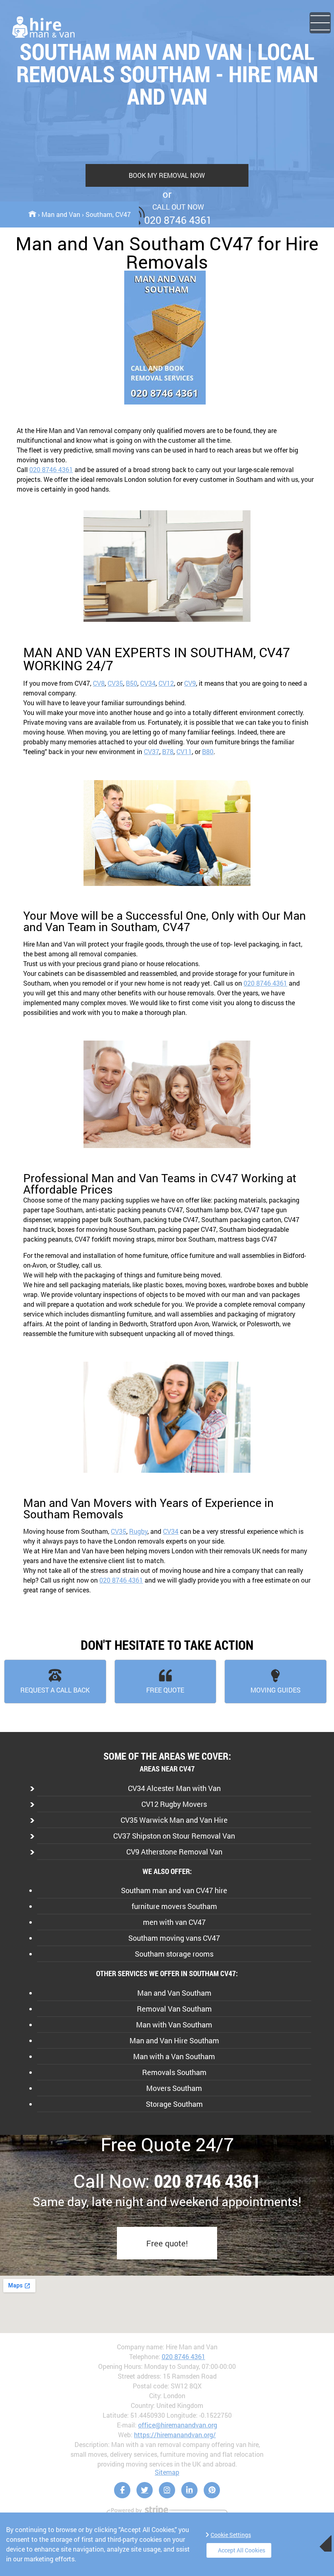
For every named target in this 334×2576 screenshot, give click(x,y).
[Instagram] (167, 2490)
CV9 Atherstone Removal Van (174, 1852)
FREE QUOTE (165, 1690)
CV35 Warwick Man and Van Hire (174, 1820)
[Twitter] (145, 2490)
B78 (168, 751)
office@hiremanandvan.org (178, 2425)
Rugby (138, 1531)
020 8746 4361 (51, 469)
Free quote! (167, 2243)
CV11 (184, 751)
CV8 (99, 683)
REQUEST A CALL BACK (55, 1690)
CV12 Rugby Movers (174, 1804)
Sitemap (167, 2472)
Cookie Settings (231, 2535)
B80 (208, 751)
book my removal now (167, 175)
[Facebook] (122, 2490)
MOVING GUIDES (276, 1690)
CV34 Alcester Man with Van (174, 1788)
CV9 (190, 683)
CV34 (148, 683)
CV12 (166, 683)
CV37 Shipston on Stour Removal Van (174, 1836)
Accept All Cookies (242, 2550)
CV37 (152, 751)
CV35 (115, 683)
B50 (132, 683)
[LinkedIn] (189, 2490)
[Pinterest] (212, 2490)
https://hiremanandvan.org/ (175, 2435)
